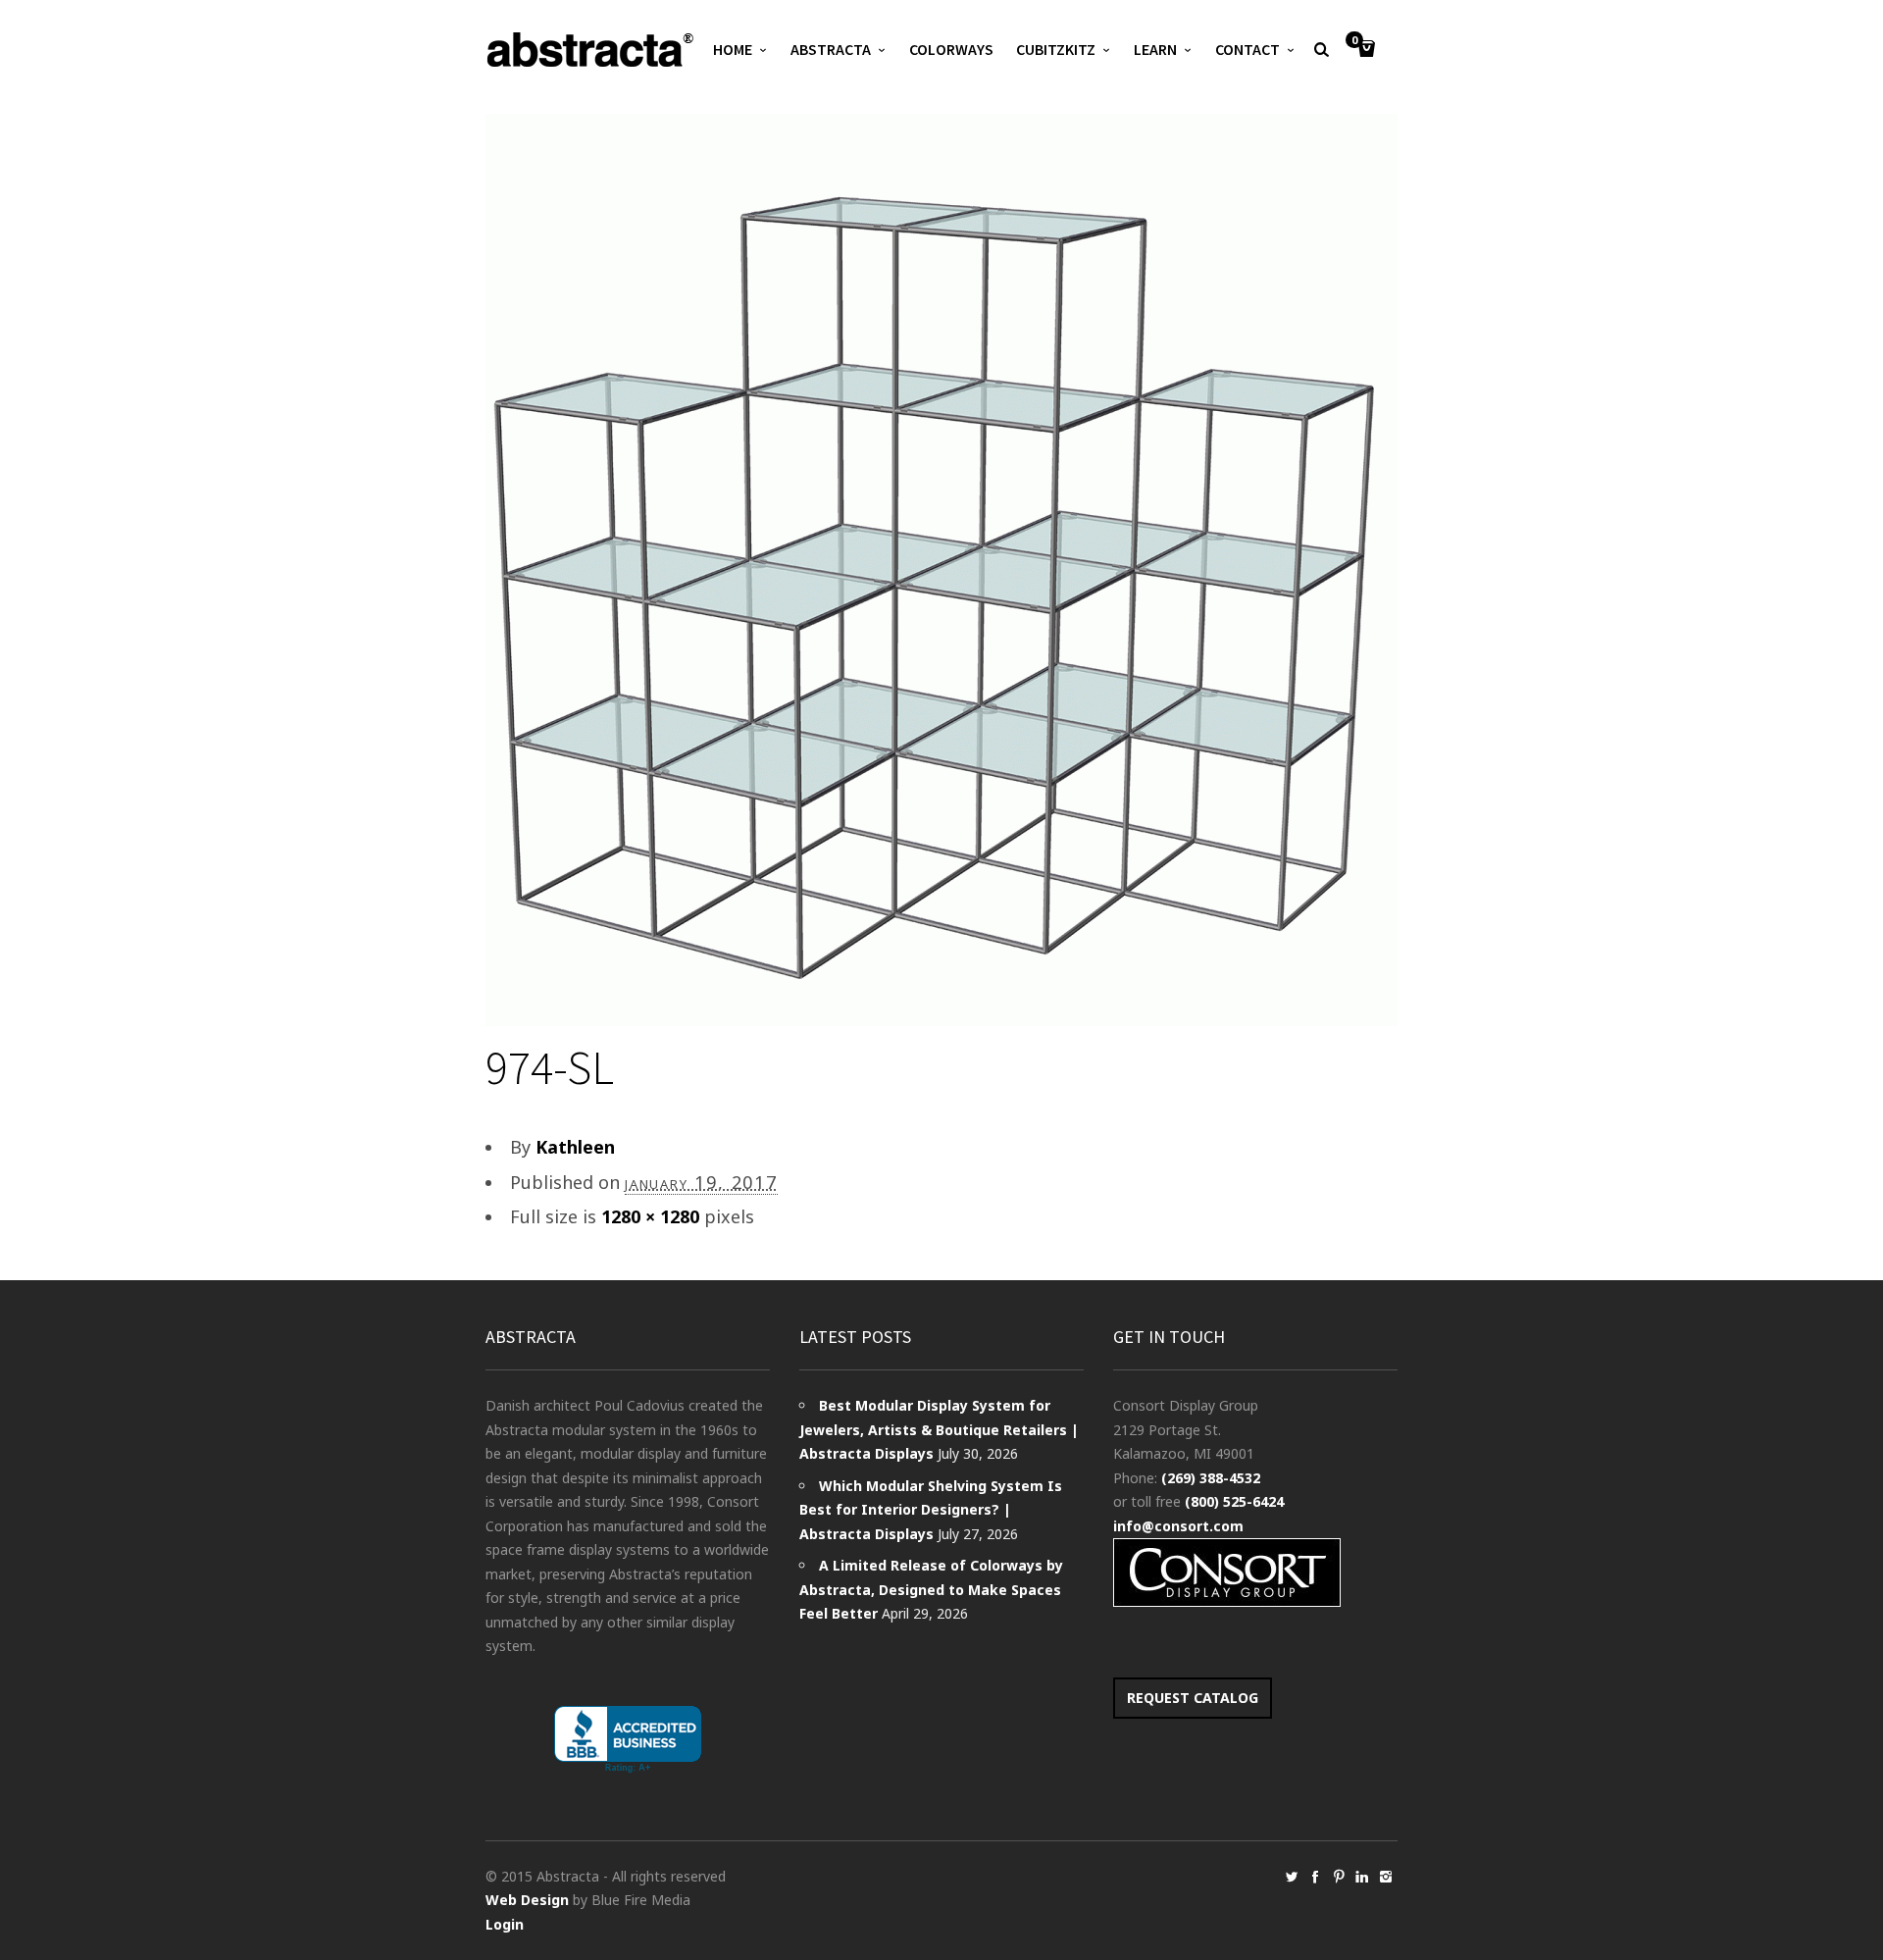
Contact (1247, 49)
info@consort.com (1178, 1526)
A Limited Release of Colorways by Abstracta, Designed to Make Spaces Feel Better (931, 1589)
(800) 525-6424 (1234, 1501)
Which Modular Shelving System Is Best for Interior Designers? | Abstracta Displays (931, 1510)
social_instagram (1386, 1877)
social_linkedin (1362, 1877)
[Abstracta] (591, 50)
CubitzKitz (1056, 49)
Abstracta (831, 49)
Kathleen (575, 1147)
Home (733, 49)
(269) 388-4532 (1211, 1478)
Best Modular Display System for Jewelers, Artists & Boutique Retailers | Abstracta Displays (939, 1429)
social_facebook (1315, 1877)
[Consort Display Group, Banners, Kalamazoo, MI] (628, 1740)
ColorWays (951, 49)
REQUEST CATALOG (1193, 1698)
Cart (1354, 41)
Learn (1155, 49)
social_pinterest (1339, 1877)
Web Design (527, 1900)
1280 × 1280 (650, 1216)
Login (505, 1924)
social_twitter (1292, 1877)
